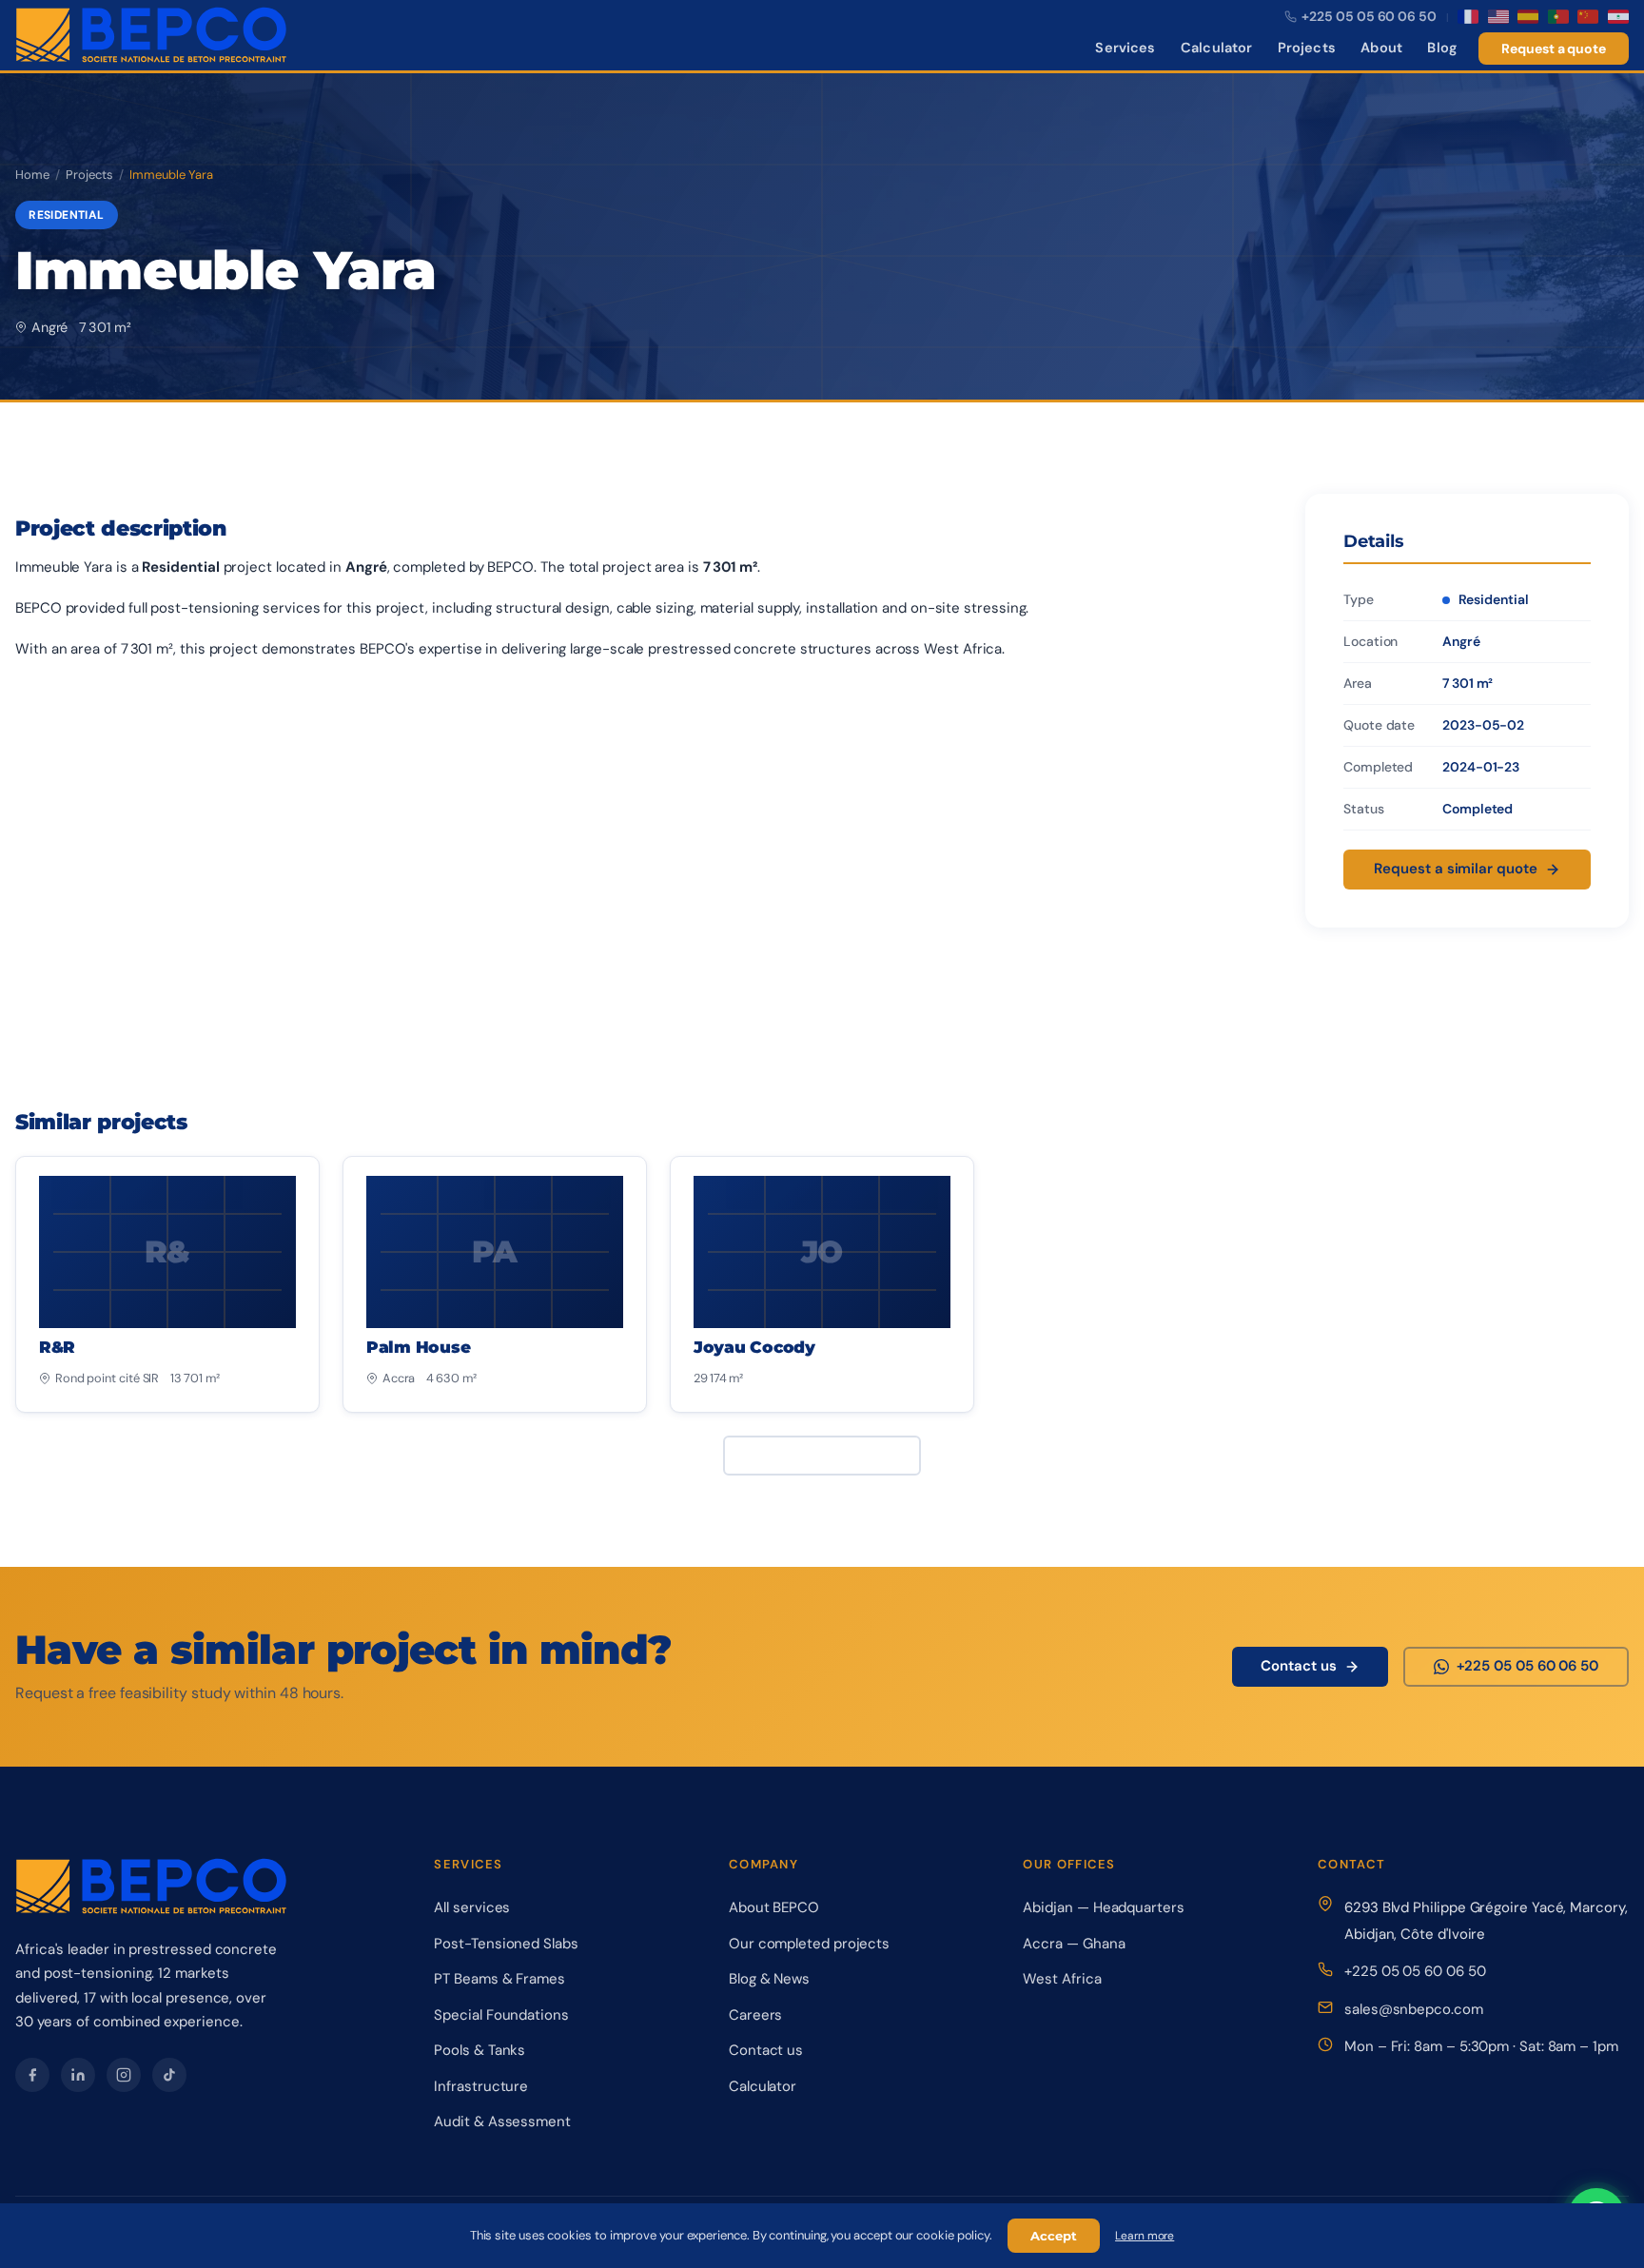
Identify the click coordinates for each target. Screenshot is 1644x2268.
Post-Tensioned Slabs (506, 1944)
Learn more (1145, 2236)
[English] (1498, 17)
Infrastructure (481, 2086)
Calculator (1216, 48)
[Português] (1558, 17)
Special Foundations (501, 2015)
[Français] (1468, 17)
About (1381, 48)
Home (32, 175)
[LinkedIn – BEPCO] (78, 2075)
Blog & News (769, 1979)
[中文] (1588, 17)
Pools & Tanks (479, 2050)
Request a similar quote (1455, 869)
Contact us (1298, 1666)
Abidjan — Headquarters (1103, 1907)
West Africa (1062, 1979)
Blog (1442, 48)
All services (472, 1907)
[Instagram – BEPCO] (124, 2075)
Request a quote (1554, 49)
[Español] (1528, 17)
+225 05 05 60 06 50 (1415, 1971)
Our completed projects (809, 1944)
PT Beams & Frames (499, 1979)
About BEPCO (774, 1907)
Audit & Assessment (502, 2121)
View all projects (811, 1455)
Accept (1054, 2236)
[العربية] (1618, 17)
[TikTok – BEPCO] (169, 2075)
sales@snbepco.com (1414, 2009)
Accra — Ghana (1074, 1944)
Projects (1307, 48)
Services (1125, 48)
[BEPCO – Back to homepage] (152, 35)
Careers (755, 2015)
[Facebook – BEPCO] (32, 2075)
